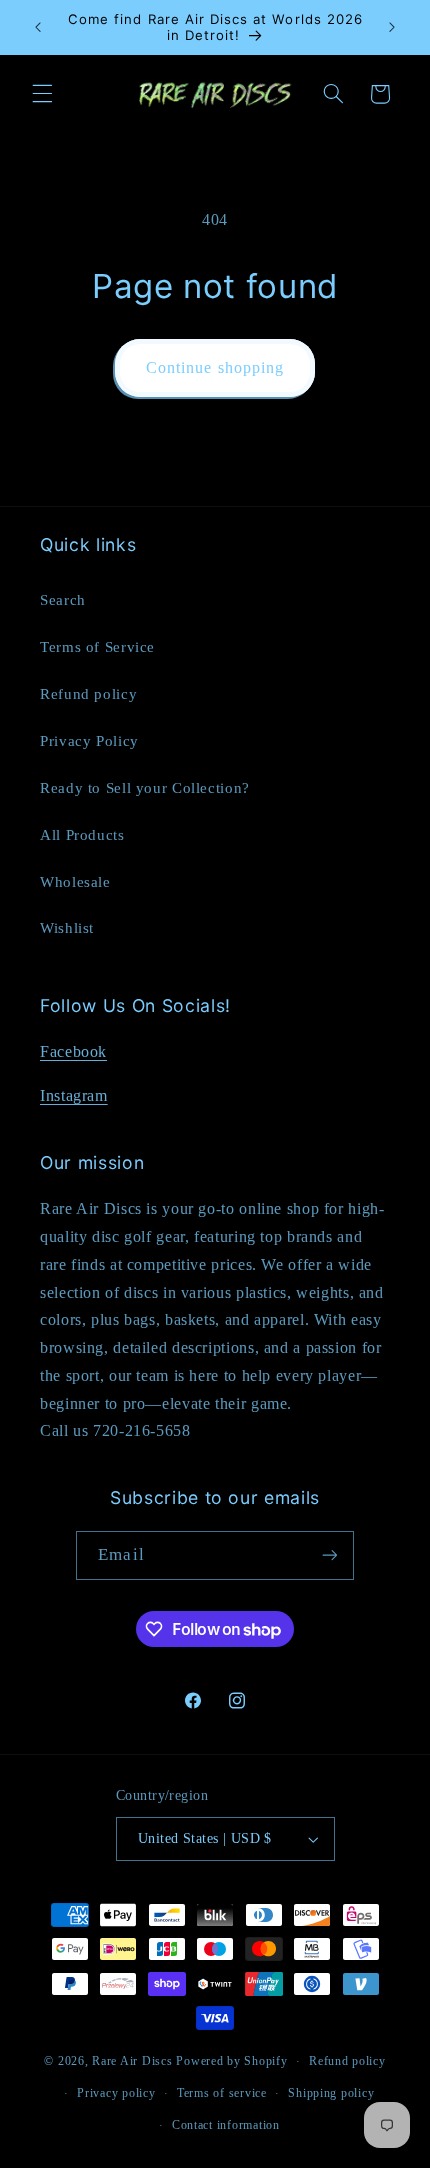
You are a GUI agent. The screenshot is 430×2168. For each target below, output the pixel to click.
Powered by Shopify (231, 2061)
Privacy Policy (89, 741)
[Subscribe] (329, 1555)
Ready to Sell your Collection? (145, 788)
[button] (42, 94)
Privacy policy (116, 2093)
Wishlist (67, 928)
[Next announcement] (392, 27)
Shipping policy (331, 2093)
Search (63, 600)
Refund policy (88, 694)
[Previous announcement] (38, 27)
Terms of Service (97, 647)
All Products (82, 835)
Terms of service (222, 2093)
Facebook (73, 1051)
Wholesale (75, 882)
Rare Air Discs (132, 2061)
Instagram (74, 1095)
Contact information (226, 2125)
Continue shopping (215, 367)
